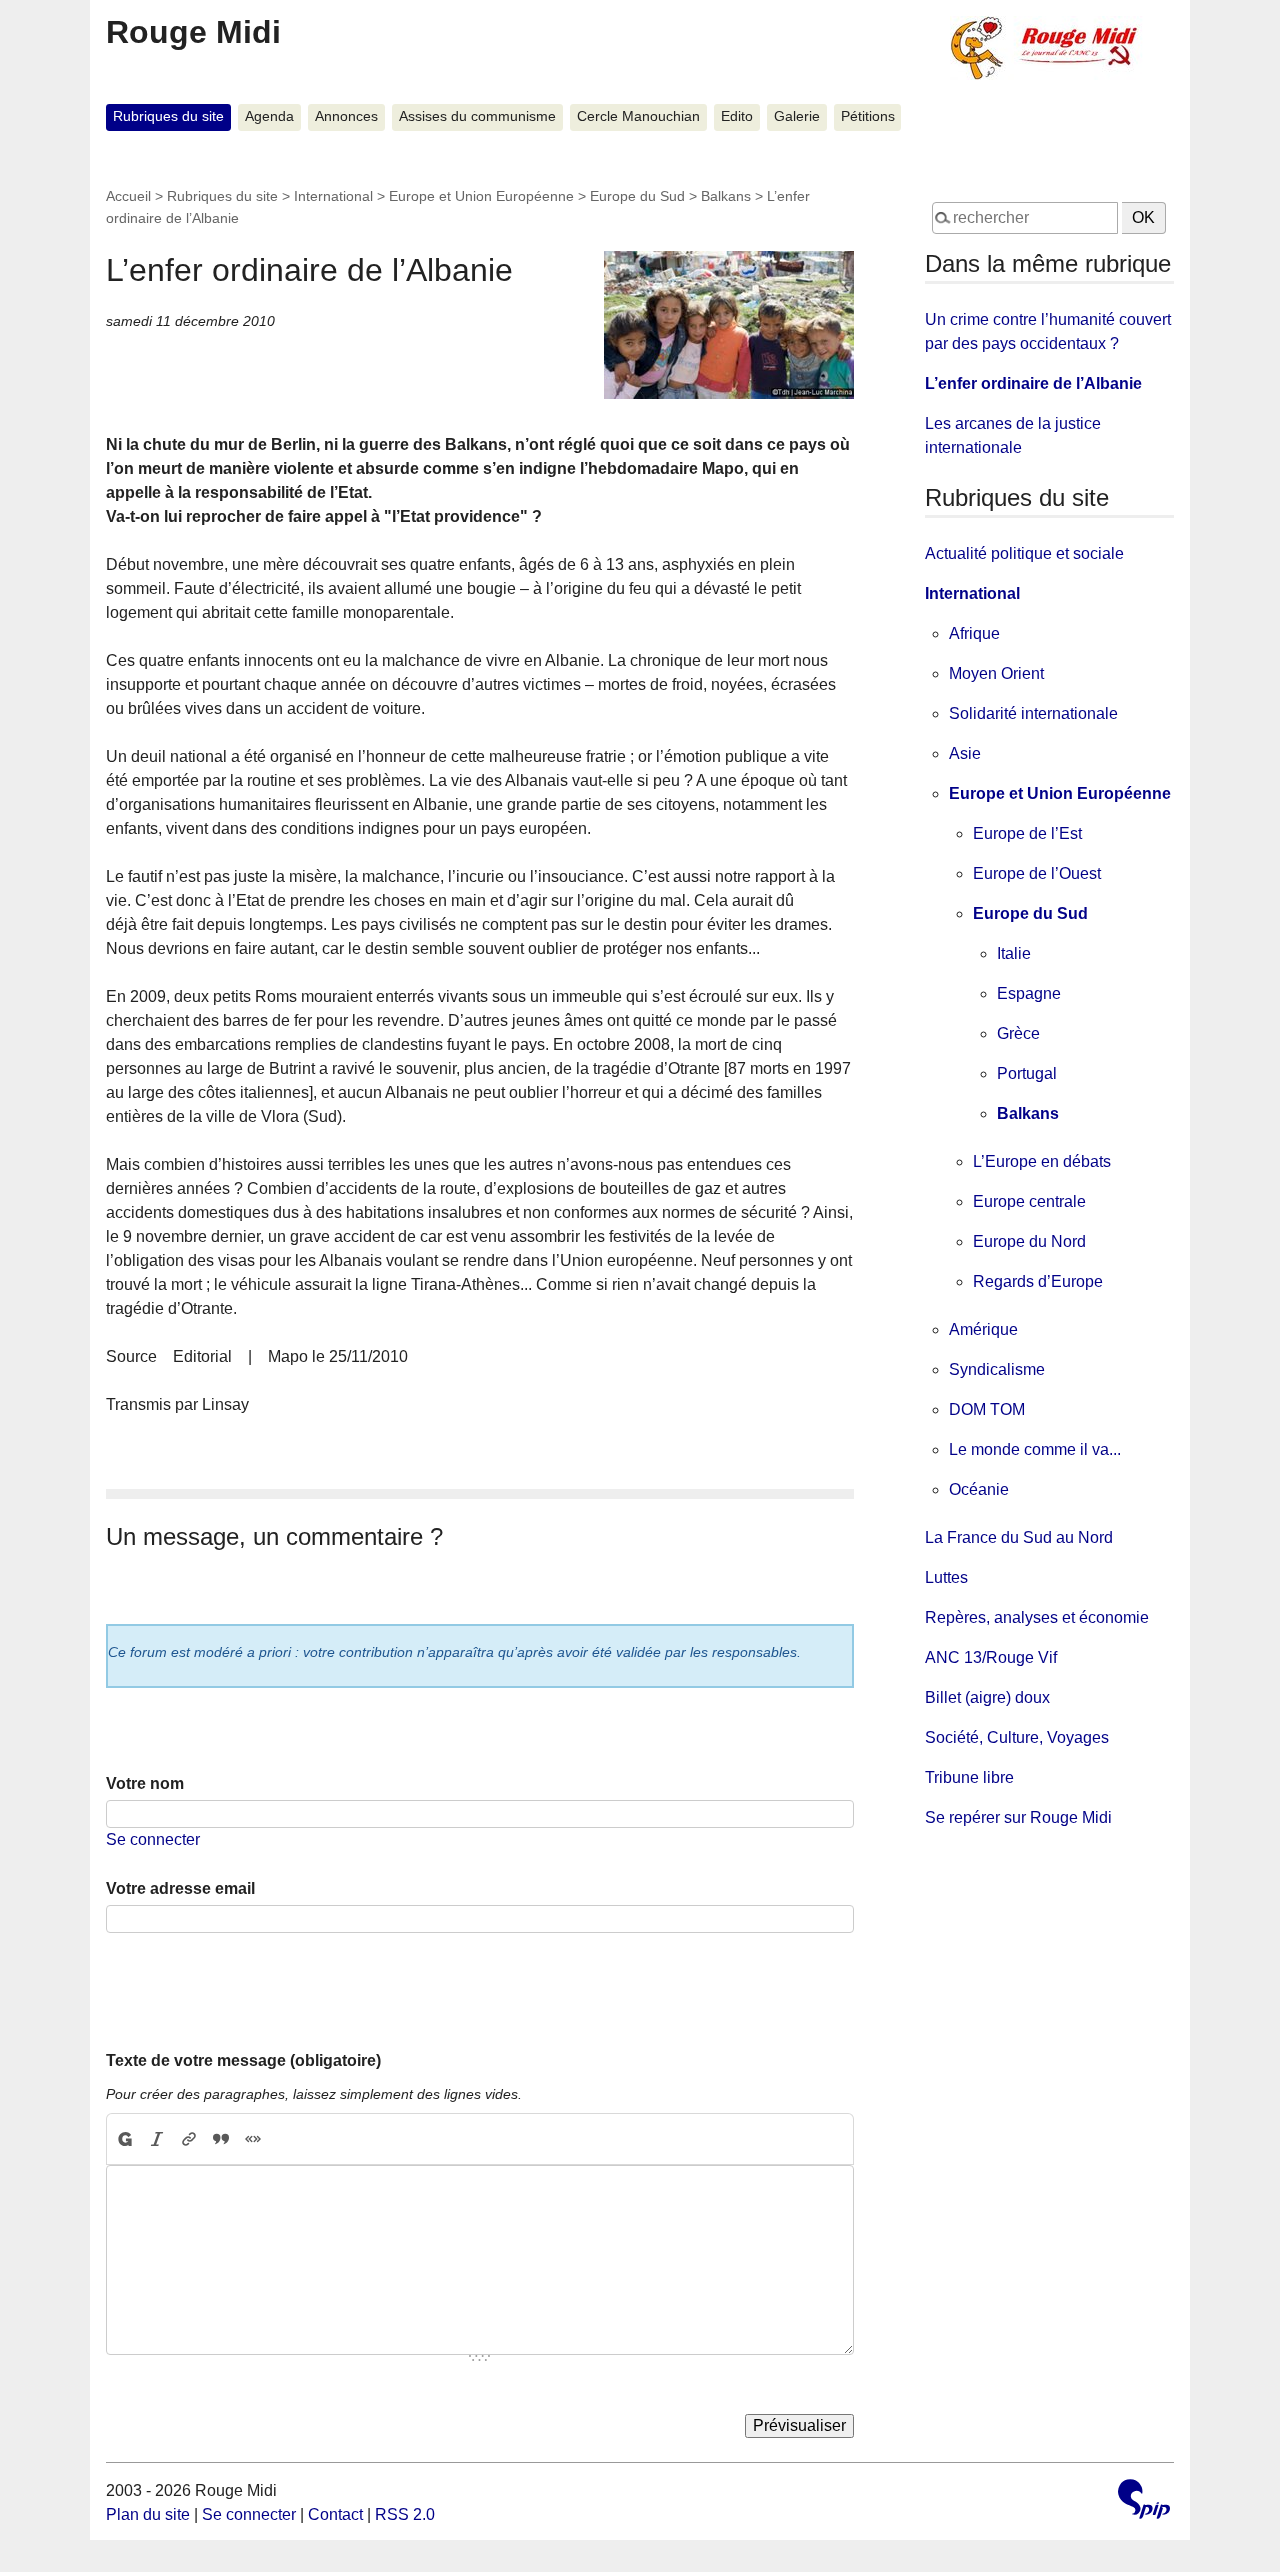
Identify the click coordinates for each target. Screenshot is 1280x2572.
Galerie (797, 116)
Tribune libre (969, 1777)
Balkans (726, 196)
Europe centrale (1029, 1201)
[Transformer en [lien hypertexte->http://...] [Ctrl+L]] (189, 2139)
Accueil (128, 196)
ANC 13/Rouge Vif (991, 1657)
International (333, 196)
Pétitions (868, 116)
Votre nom (145, 1783)
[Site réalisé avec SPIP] (1144, 2501)
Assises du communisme (477, 116)
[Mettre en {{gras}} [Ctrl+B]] (124, 2139)
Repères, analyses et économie (1037, 1617)
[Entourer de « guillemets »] (253, 2139)
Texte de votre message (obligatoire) (243, 2060)
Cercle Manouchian (638, 116)
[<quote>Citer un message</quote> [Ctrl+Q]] (221, 2139)
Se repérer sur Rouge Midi (1018, 1817)
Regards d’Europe (1038, 1281)
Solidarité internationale (1033, 713)
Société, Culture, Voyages (1017, 1737)
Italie (1014, 953)
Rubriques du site (168, 116)
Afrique (974, 633)
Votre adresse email (180, 1888)
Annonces (346, 116)
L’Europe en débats (1042, 1161)
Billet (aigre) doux (987, 1697)
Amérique (983, 1329)
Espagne (1029, 993)
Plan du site (148, 2514)
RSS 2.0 (405, 2514)
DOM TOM (987, 1409)
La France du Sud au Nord (1019, 1537)
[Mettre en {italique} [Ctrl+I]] (157, 2139)
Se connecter (153, 1839)
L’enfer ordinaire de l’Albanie (1033, 383)
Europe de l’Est (1027, 833)
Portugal (1027, 1073)
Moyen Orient (996, 673)
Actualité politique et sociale (1024, 553)
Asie (965, 753)
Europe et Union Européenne (481, 196)
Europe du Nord (1029, 1241)
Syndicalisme (997, 1369)
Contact (335, 2514)
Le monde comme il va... (1035, 1449)
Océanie (979, 1489)
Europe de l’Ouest (1037, 873)
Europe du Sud (637, 196)
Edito (737, 116)
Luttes (946, 1577)
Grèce (1018, 1033)
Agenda (269, 116)
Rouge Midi (193, 32)
